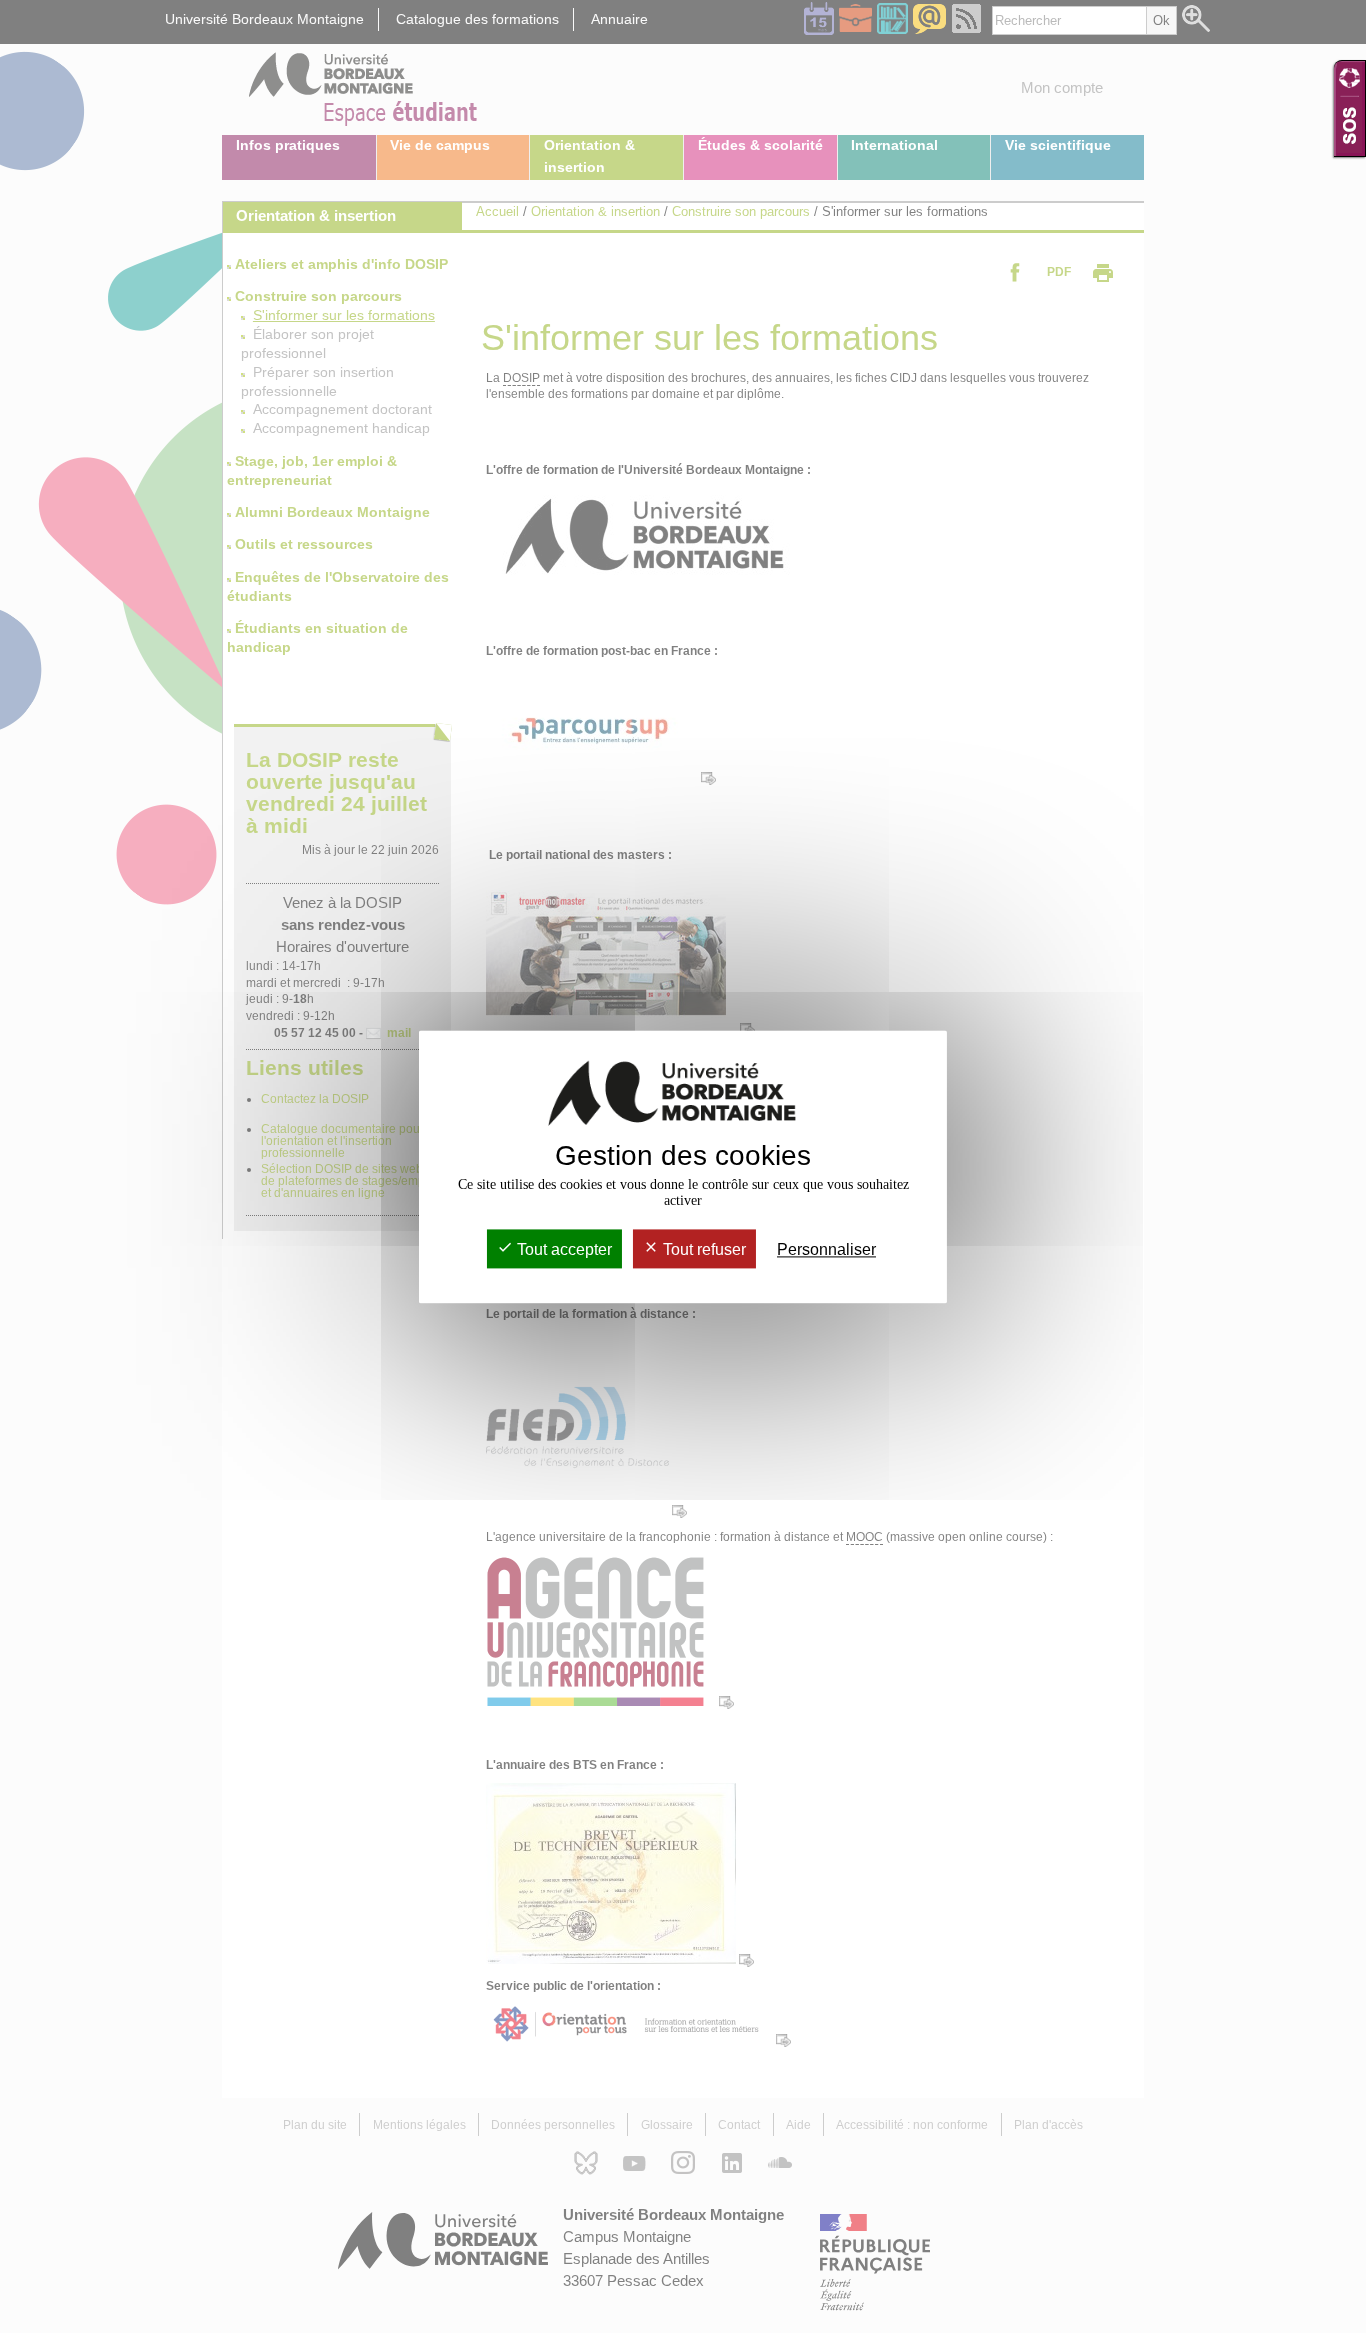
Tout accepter (562, 1249)
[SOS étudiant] (1349, 108)
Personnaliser (826, 1249)
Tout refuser (702, 1249)
